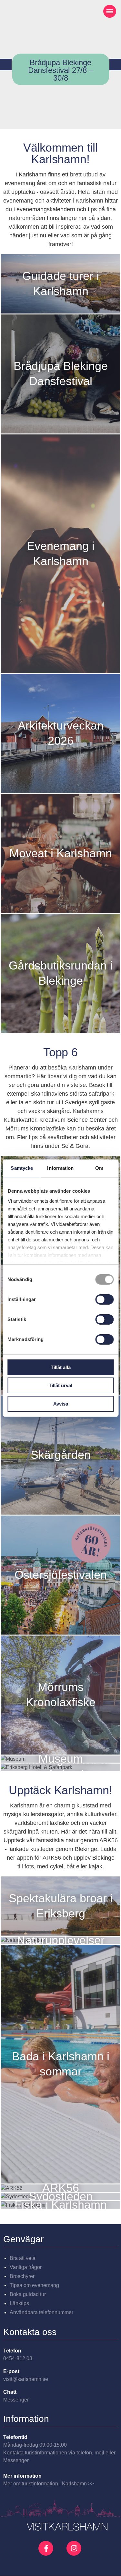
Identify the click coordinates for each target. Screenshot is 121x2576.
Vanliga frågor (26, 2267)
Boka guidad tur (28, 2294)
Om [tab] (99, 1168)
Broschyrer (22, 2276)
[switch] (104, 1299)
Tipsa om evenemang (34, 2285)
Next (115, 65)
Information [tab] (60, 1168)
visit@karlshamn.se (26, 2379)
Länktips (19, 2303)
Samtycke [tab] (22, 1168)
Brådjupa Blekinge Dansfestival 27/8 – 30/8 (61, 70)
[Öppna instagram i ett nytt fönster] (75, 2553)
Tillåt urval (60, 1385)
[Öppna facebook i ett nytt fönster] (47, 2548)
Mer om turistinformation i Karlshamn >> (49, 2484)
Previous (6, 65)
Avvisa (61, 1404)
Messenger (16, 2400)
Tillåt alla (61, 1367)
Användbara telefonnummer (41, 2312)
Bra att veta (23, 2258)
